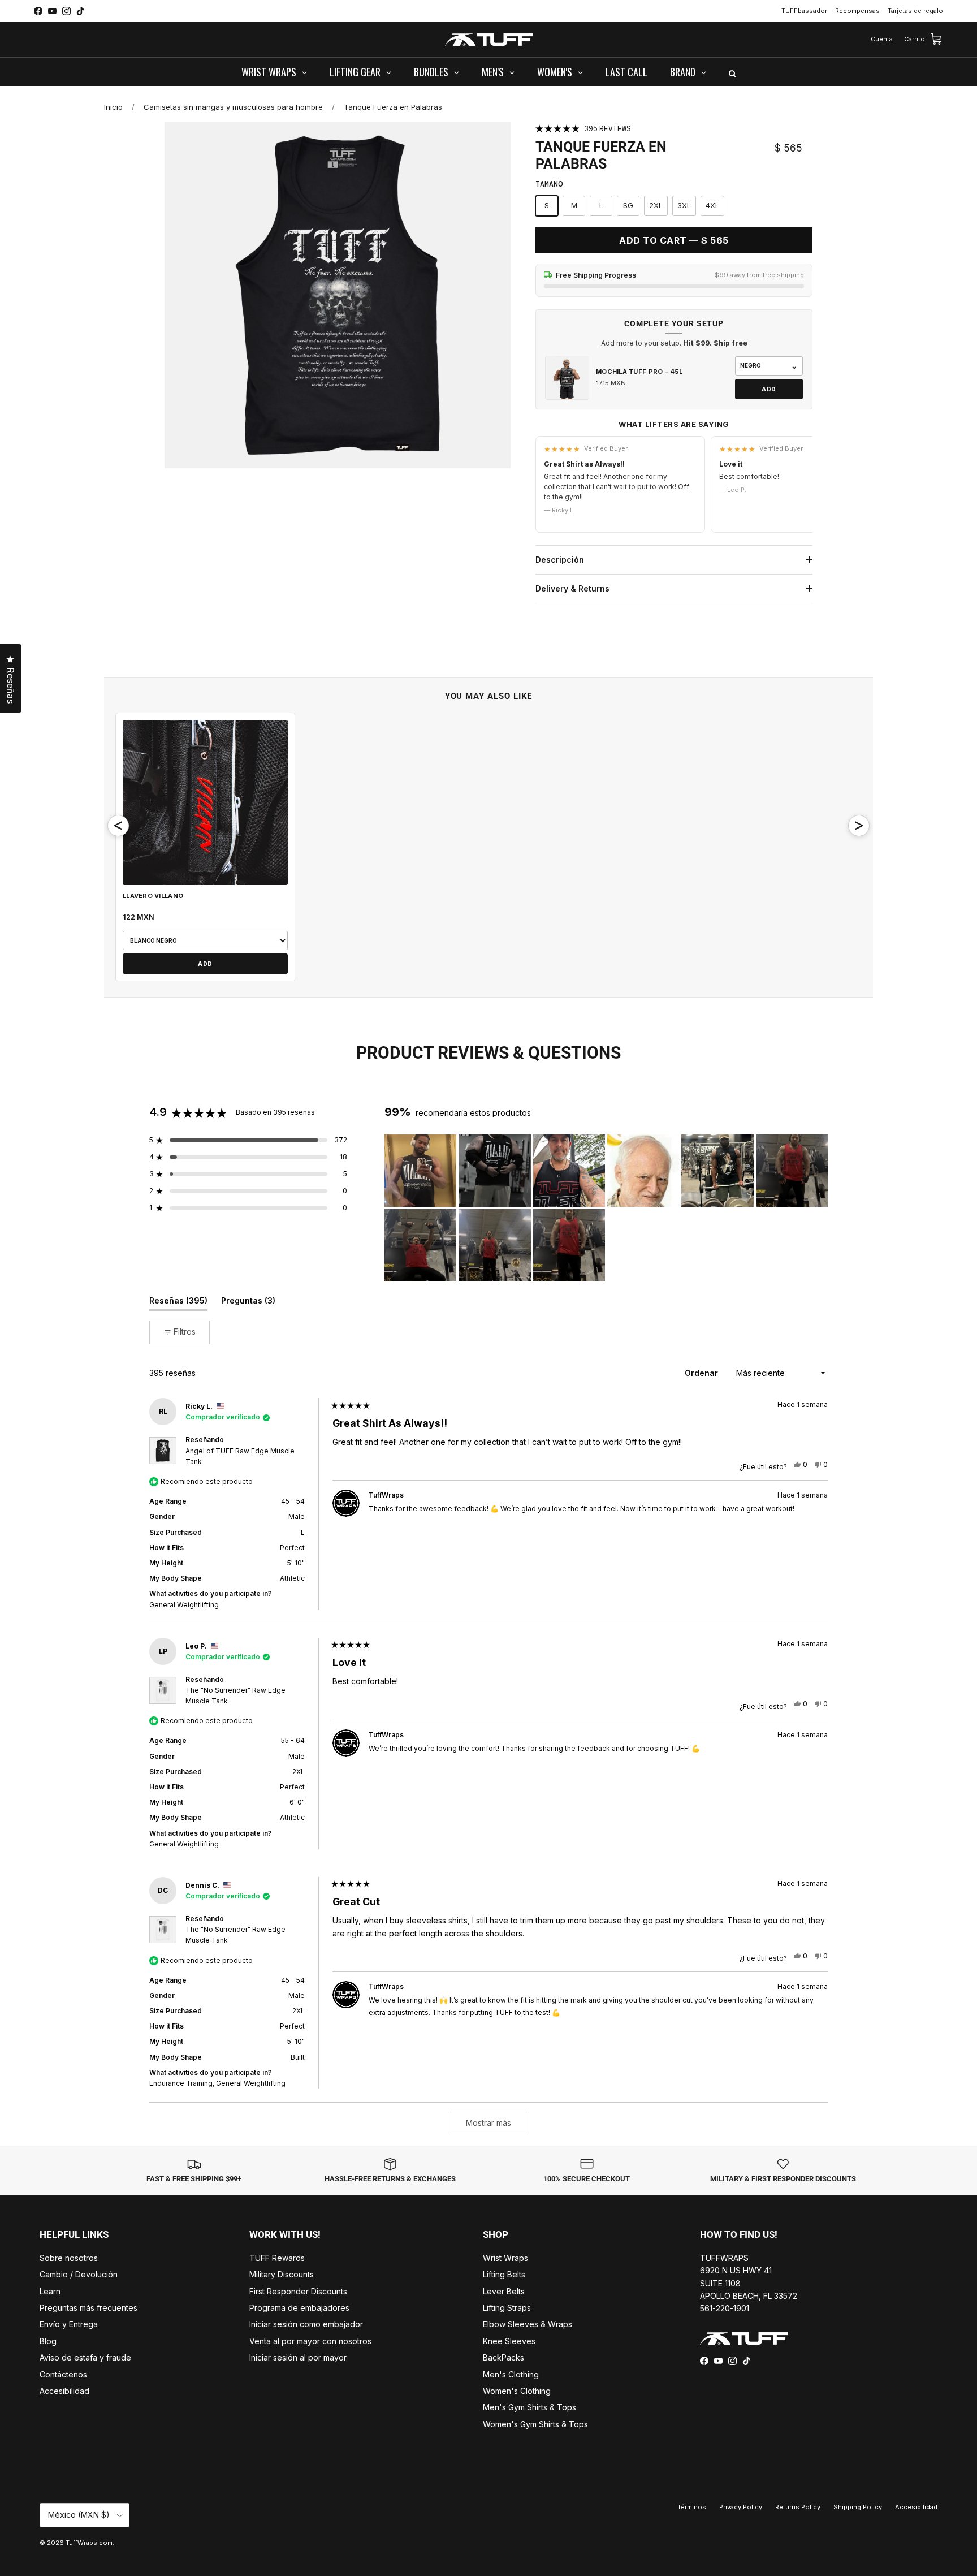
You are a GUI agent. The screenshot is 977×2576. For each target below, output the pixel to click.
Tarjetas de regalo (915, 11)
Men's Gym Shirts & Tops (529, 2407)
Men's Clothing (511, 2374)
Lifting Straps (507, 2308)
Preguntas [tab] (248, 1303)
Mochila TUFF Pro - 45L (639, 372)
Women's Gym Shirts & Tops (535, 2424)
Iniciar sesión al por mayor (298, 2357)
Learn (50, 2291)
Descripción (560, 560)
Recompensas (857, 11)
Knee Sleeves (509, 2341)
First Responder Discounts (298, 2291)
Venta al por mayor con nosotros (310, 2341)
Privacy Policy (741, 2507)
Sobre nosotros (69, 2258)
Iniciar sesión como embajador (306, 2324)
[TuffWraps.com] (489, 40)
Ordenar (703, 1373)
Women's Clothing (517, 2391)
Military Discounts (282, 2274)
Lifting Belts (504, 2274)
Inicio (113, 107)
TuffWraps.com (89, 2543)
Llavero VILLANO (153, 896)
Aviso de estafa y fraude (85, 2357)
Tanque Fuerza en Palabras (393, 107)
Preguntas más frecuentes (88, 2308)
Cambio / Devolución (79, 2274)
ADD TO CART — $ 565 (674, 240)
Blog (48, 2341)
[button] (248, 1140)
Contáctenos (63, 2374)
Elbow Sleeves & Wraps (528, 2324)
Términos (692, 2507)
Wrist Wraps (505, 2258)
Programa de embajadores (299, 2308)
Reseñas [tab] (178, 1303)
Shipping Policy (858, 2507)
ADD (769, 389)
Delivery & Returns (572, 588)
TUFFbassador (804, 11)
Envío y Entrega (69, 2324)
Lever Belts (504, 2291)
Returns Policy (798, 2507)
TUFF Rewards (277, 2258)
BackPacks (503, 2357)
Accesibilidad (64, 2391)
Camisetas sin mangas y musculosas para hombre (233, 107)
